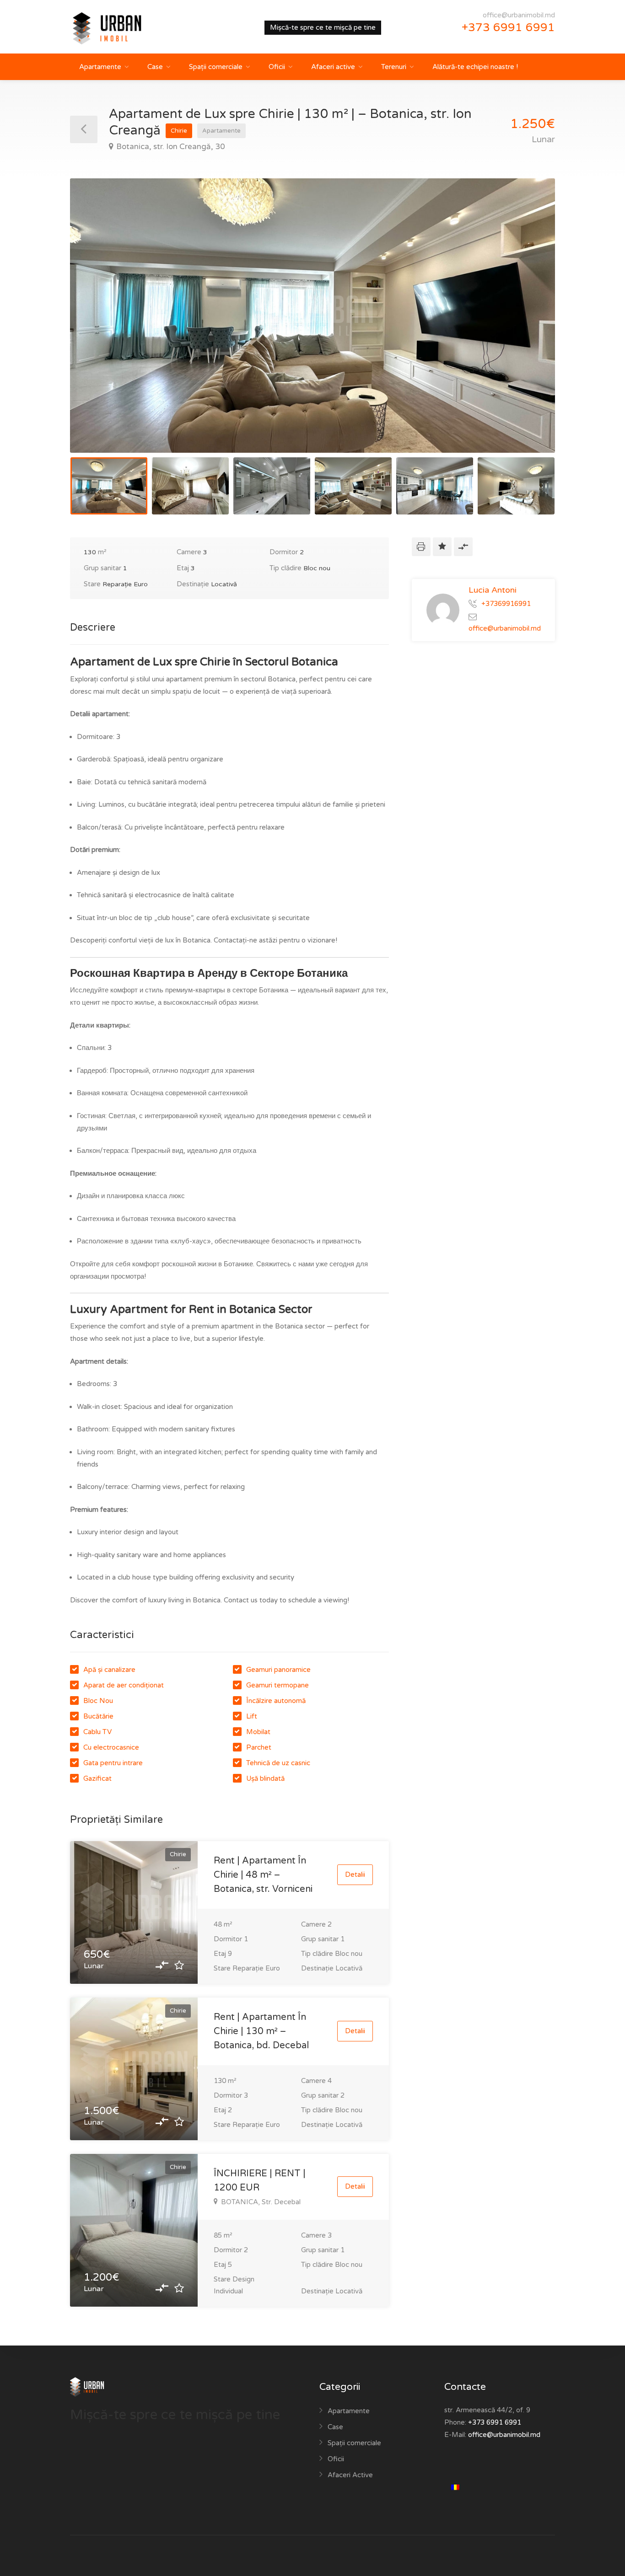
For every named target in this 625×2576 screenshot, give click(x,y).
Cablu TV (97, 1732)
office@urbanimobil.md (519, 15)
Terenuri (394, 67)
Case (155, 67)
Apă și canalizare (109, 1670)
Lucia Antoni (493, 590)
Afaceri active (333, 67)
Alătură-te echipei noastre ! (475, 67)
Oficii (277, 67)
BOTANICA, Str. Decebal (261, 2202)
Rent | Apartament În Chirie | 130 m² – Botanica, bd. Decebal (261, 2031)
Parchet (259, 1747)
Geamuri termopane (277, 1685)
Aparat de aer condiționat (124, 1685)
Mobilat (258, 1732)
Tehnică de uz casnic (278, 1763)
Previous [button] (96, 327)
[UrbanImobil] (118, 28)
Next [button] (529, 327)
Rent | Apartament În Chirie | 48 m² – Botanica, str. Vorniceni (263, 1875)
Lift (252, 1716)
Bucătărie (98, 1716)
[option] (312, 316)
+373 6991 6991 (508, 27)
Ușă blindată (265, 1778)
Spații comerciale (216, 67)
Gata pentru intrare (113, 1763)
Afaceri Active (350, 2475)
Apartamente (100, 67)
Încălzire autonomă (276, 1701)
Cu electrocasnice (111, 1747)
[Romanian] (459, 2488)
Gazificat (97, 1778)
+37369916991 (506, 603)
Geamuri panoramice (278, 1670)
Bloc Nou (98, 1701)
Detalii (355, 1874)
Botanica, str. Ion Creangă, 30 (171, 147)
